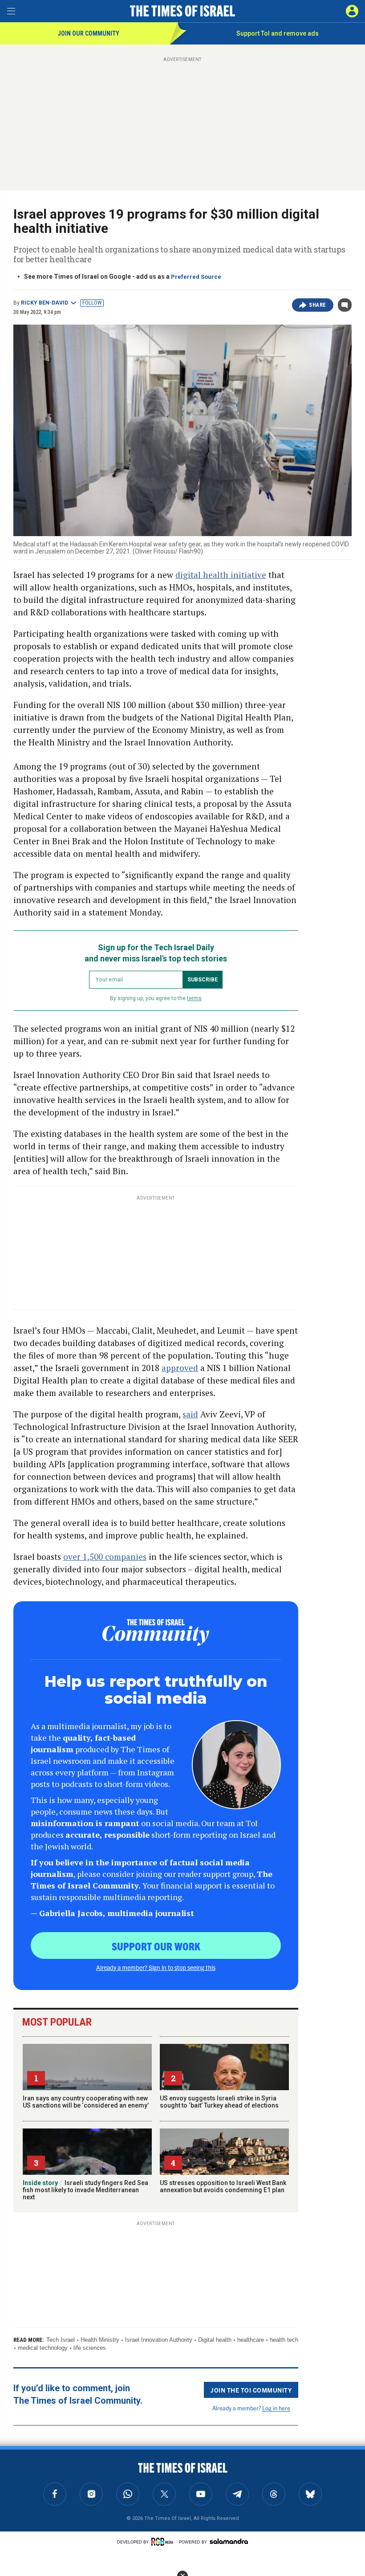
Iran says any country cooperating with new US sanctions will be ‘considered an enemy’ (86, 2102)
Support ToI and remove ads (278, 33)
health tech (284, 2340)
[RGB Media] (164, 2542)
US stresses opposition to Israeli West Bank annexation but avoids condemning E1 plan (223, 2186)
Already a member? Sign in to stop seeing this (156, 1967)
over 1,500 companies (105, 1557)
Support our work (156, 1946)
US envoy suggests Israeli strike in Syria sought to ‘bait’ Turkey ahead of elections (219, 2102)
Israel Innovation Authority (159, 2340)
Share (318, 305)
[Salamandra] (229, 2541)
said (190, 1414)
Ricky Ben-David (45, 303)
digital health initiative (221, 575)
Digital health (215, 2340)
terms (194, 998)
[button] (352, 11)
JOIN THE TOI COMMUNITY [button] (251, 2390)
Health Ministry (100, 2340)
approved (180, 1368)
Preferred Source (196, 277)
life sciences (90, 2348)
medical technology (43, 2348)
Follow (92, 303)
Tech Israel (61, 2340)
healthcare (251, 2340)
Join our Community (88, 33)
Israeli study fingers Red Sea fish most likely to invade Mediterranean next (85, 2190)
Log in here (276, 2408)
